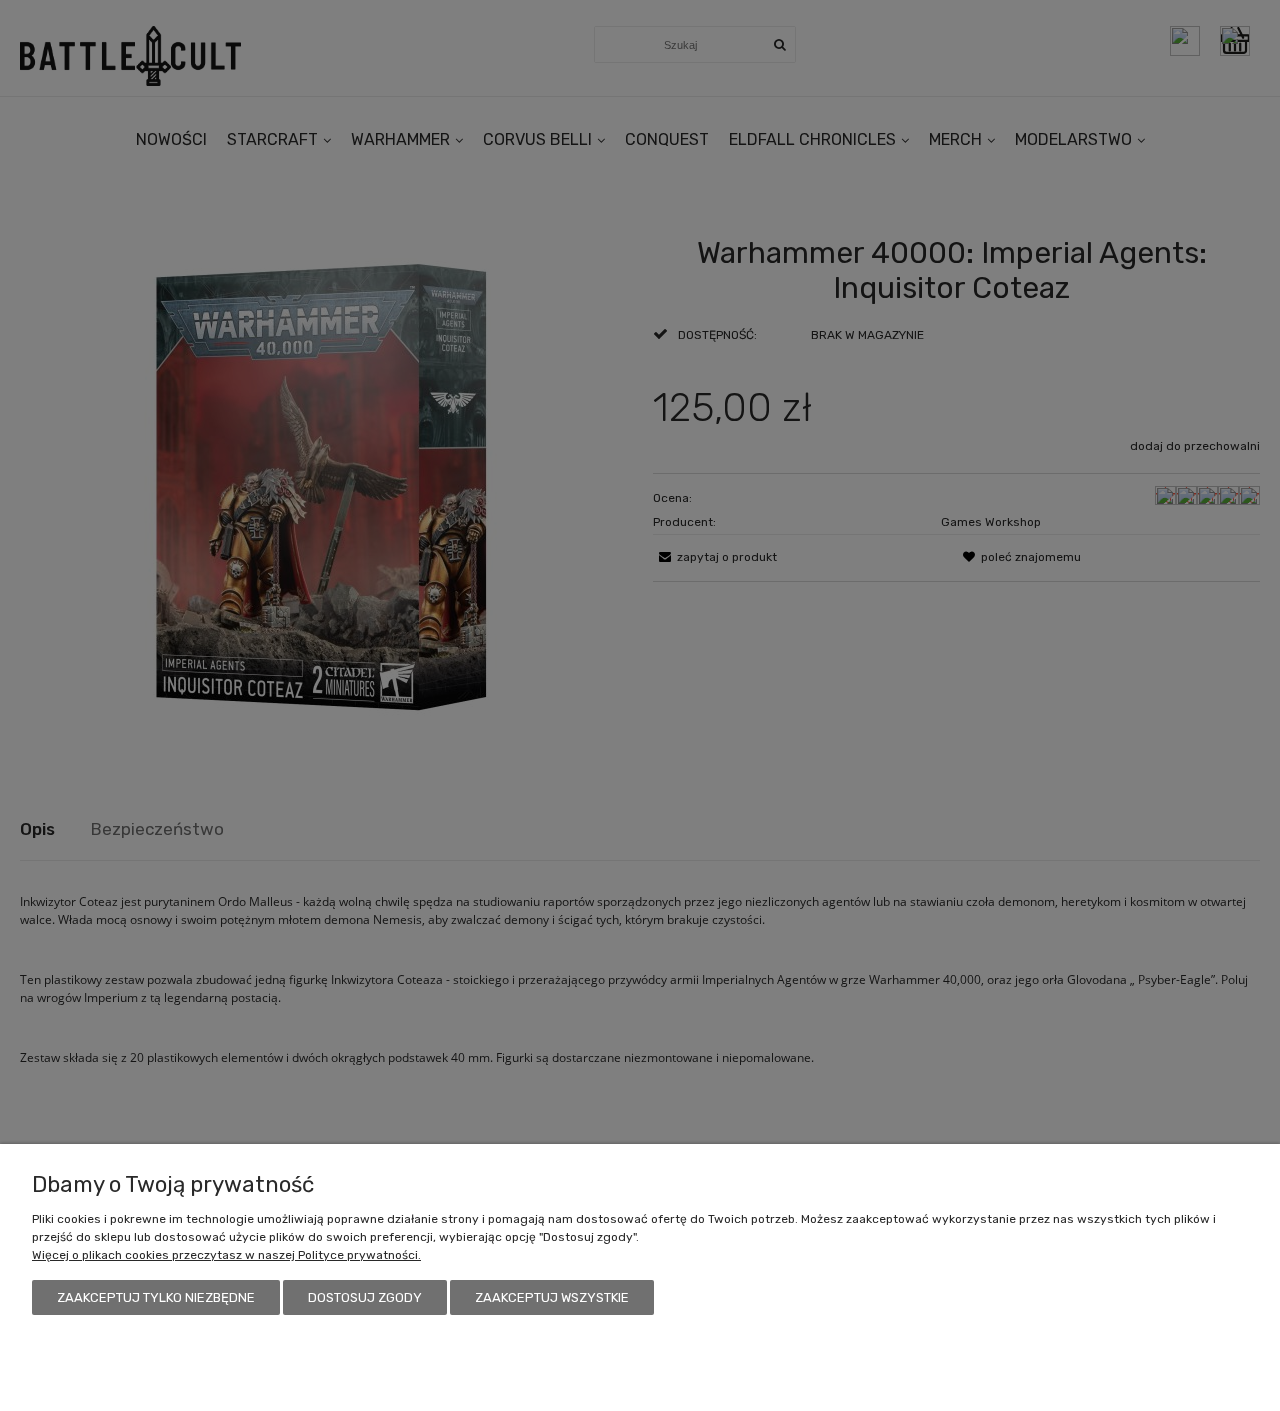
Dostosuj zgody (365, 1297)
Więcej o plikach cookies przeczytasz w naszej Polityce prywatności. (226, 1255)
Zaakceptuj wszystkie (552, 1297)
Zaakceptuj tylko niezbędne (156, 1297)
